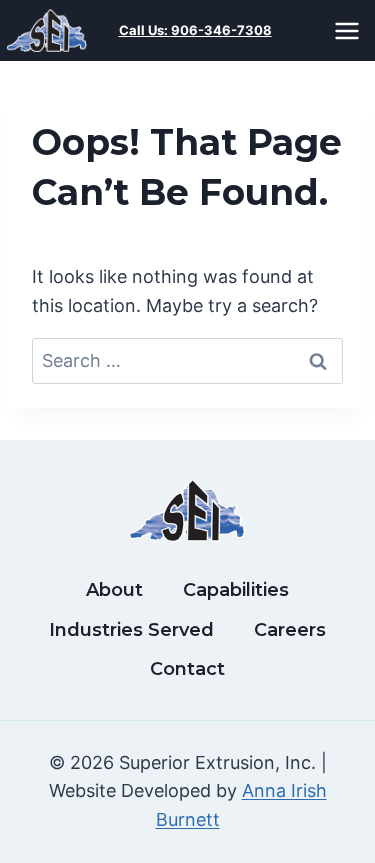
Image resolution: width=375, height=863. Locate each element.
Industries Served (131, 630)
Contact (187, 669)
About (114, 590)
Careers (290, 630)
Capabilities (236, 590)
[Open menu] (350, 30)
